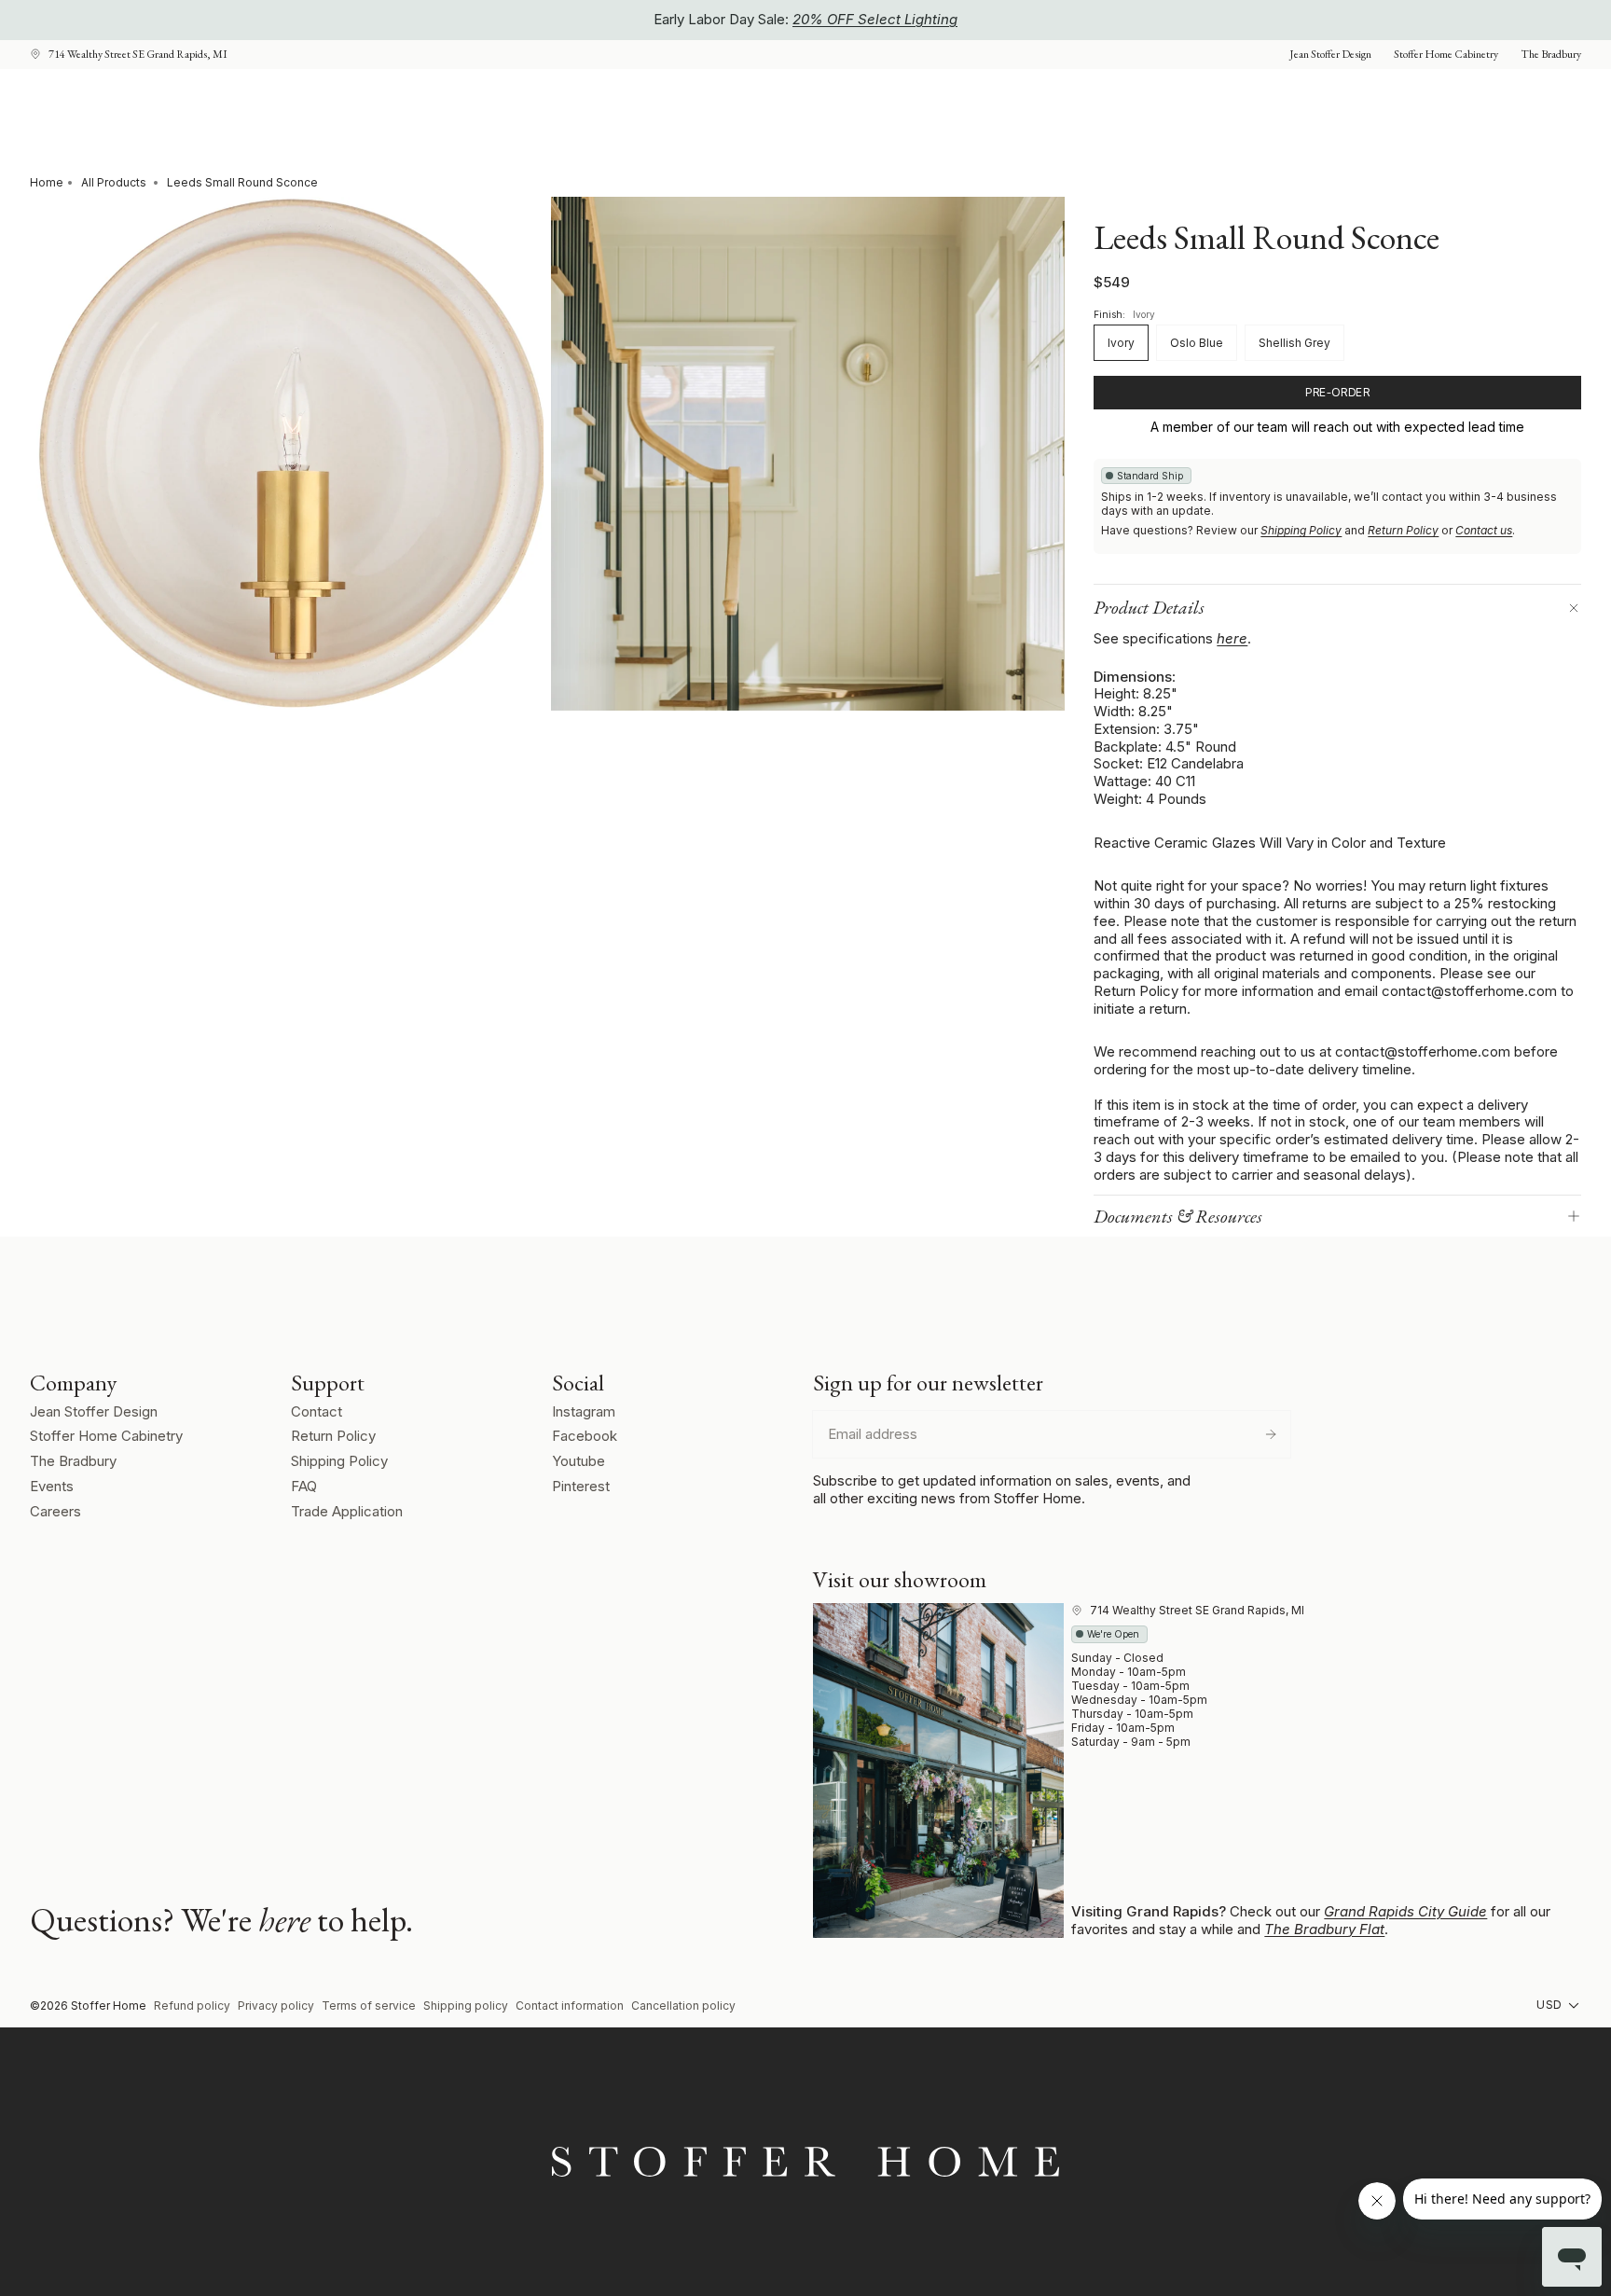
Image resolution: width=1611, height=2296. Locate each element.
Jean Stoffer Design (94, 1411)
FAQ (304, 1486)
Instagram (584, 1411)
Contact (317, 1411)
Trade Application (347, 1511)
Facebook (585, 1436)
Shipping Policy (1301, 530)
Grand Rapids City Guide (1405, 1911)
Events (52, 1486)
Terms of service (369, 2006)
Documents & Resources (1178, 1216)
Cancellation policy (683, 2006)
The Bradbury (73, 1461)
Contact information (570, 2006)
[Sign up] (1271, 1434)
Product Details (1149, 607)
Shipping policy (466, 2006)
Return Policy (1403, 530)
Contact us (1484, 530)
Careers (55, 1511)
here (1232, 638)
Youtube (578, 1461)
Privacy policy (276, 2006)
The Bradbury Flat (1324, 1929)
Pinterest (581, 1486)
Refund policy (192, 2006)
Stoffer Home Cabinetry (106, 1436)
